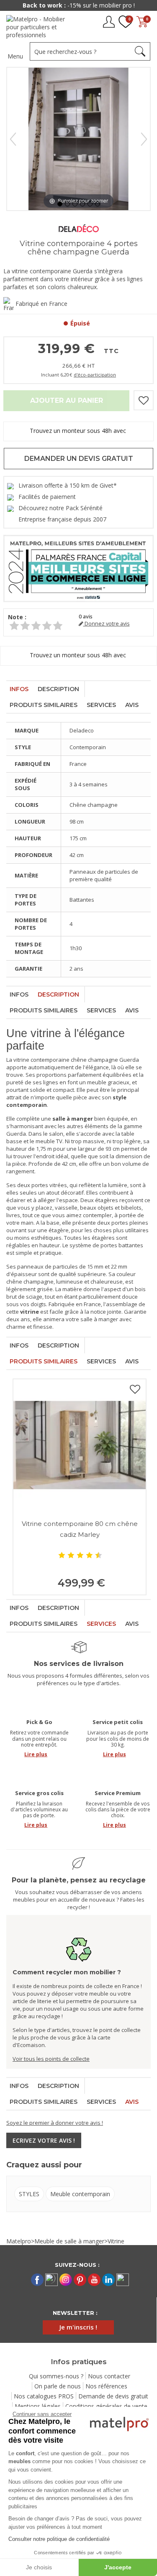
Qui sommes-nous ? (56, 2376)
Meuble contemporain (80, 2194)
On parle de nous (58, 2386)
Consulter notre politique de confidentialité (59, 2539)
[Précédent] (13, 139)
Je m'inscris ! (78, 2327)
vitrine (21, 1060)
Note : (17, 617)
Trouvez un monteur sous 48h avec (79, 431)
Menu (15, 56)
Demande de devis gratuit (113, 2396)
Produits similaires (44, 705)
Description (58, 689)
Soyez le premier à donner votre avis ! (55, 2123)
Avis (132, 705)
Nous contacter (109, 2376)
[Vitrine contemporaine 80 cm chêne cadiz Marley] (80, 1445)
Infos (19, 689)
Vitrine (116, 2241)
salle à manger (99, 1319)
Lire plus (36, 1754)
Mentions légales (38, 2406)
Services (101, 705)
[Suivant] (144, 139)
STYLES (29, 2194)
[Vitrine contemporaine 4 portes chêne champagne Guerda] (60, 204)
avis (86, 617)
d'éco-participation (95, 375)
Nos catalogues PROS (44, 2396)
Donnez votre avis (107, 624)
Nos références (106, 2386)
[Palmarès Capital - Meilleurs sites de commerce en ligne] (78, 568)
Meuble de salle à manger (69, 2241)
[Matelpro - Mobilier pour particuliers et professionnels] (39, 27)
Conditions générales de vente (106, 2406)
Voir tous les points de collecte (51, 2059)
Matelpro (19, 2241)
